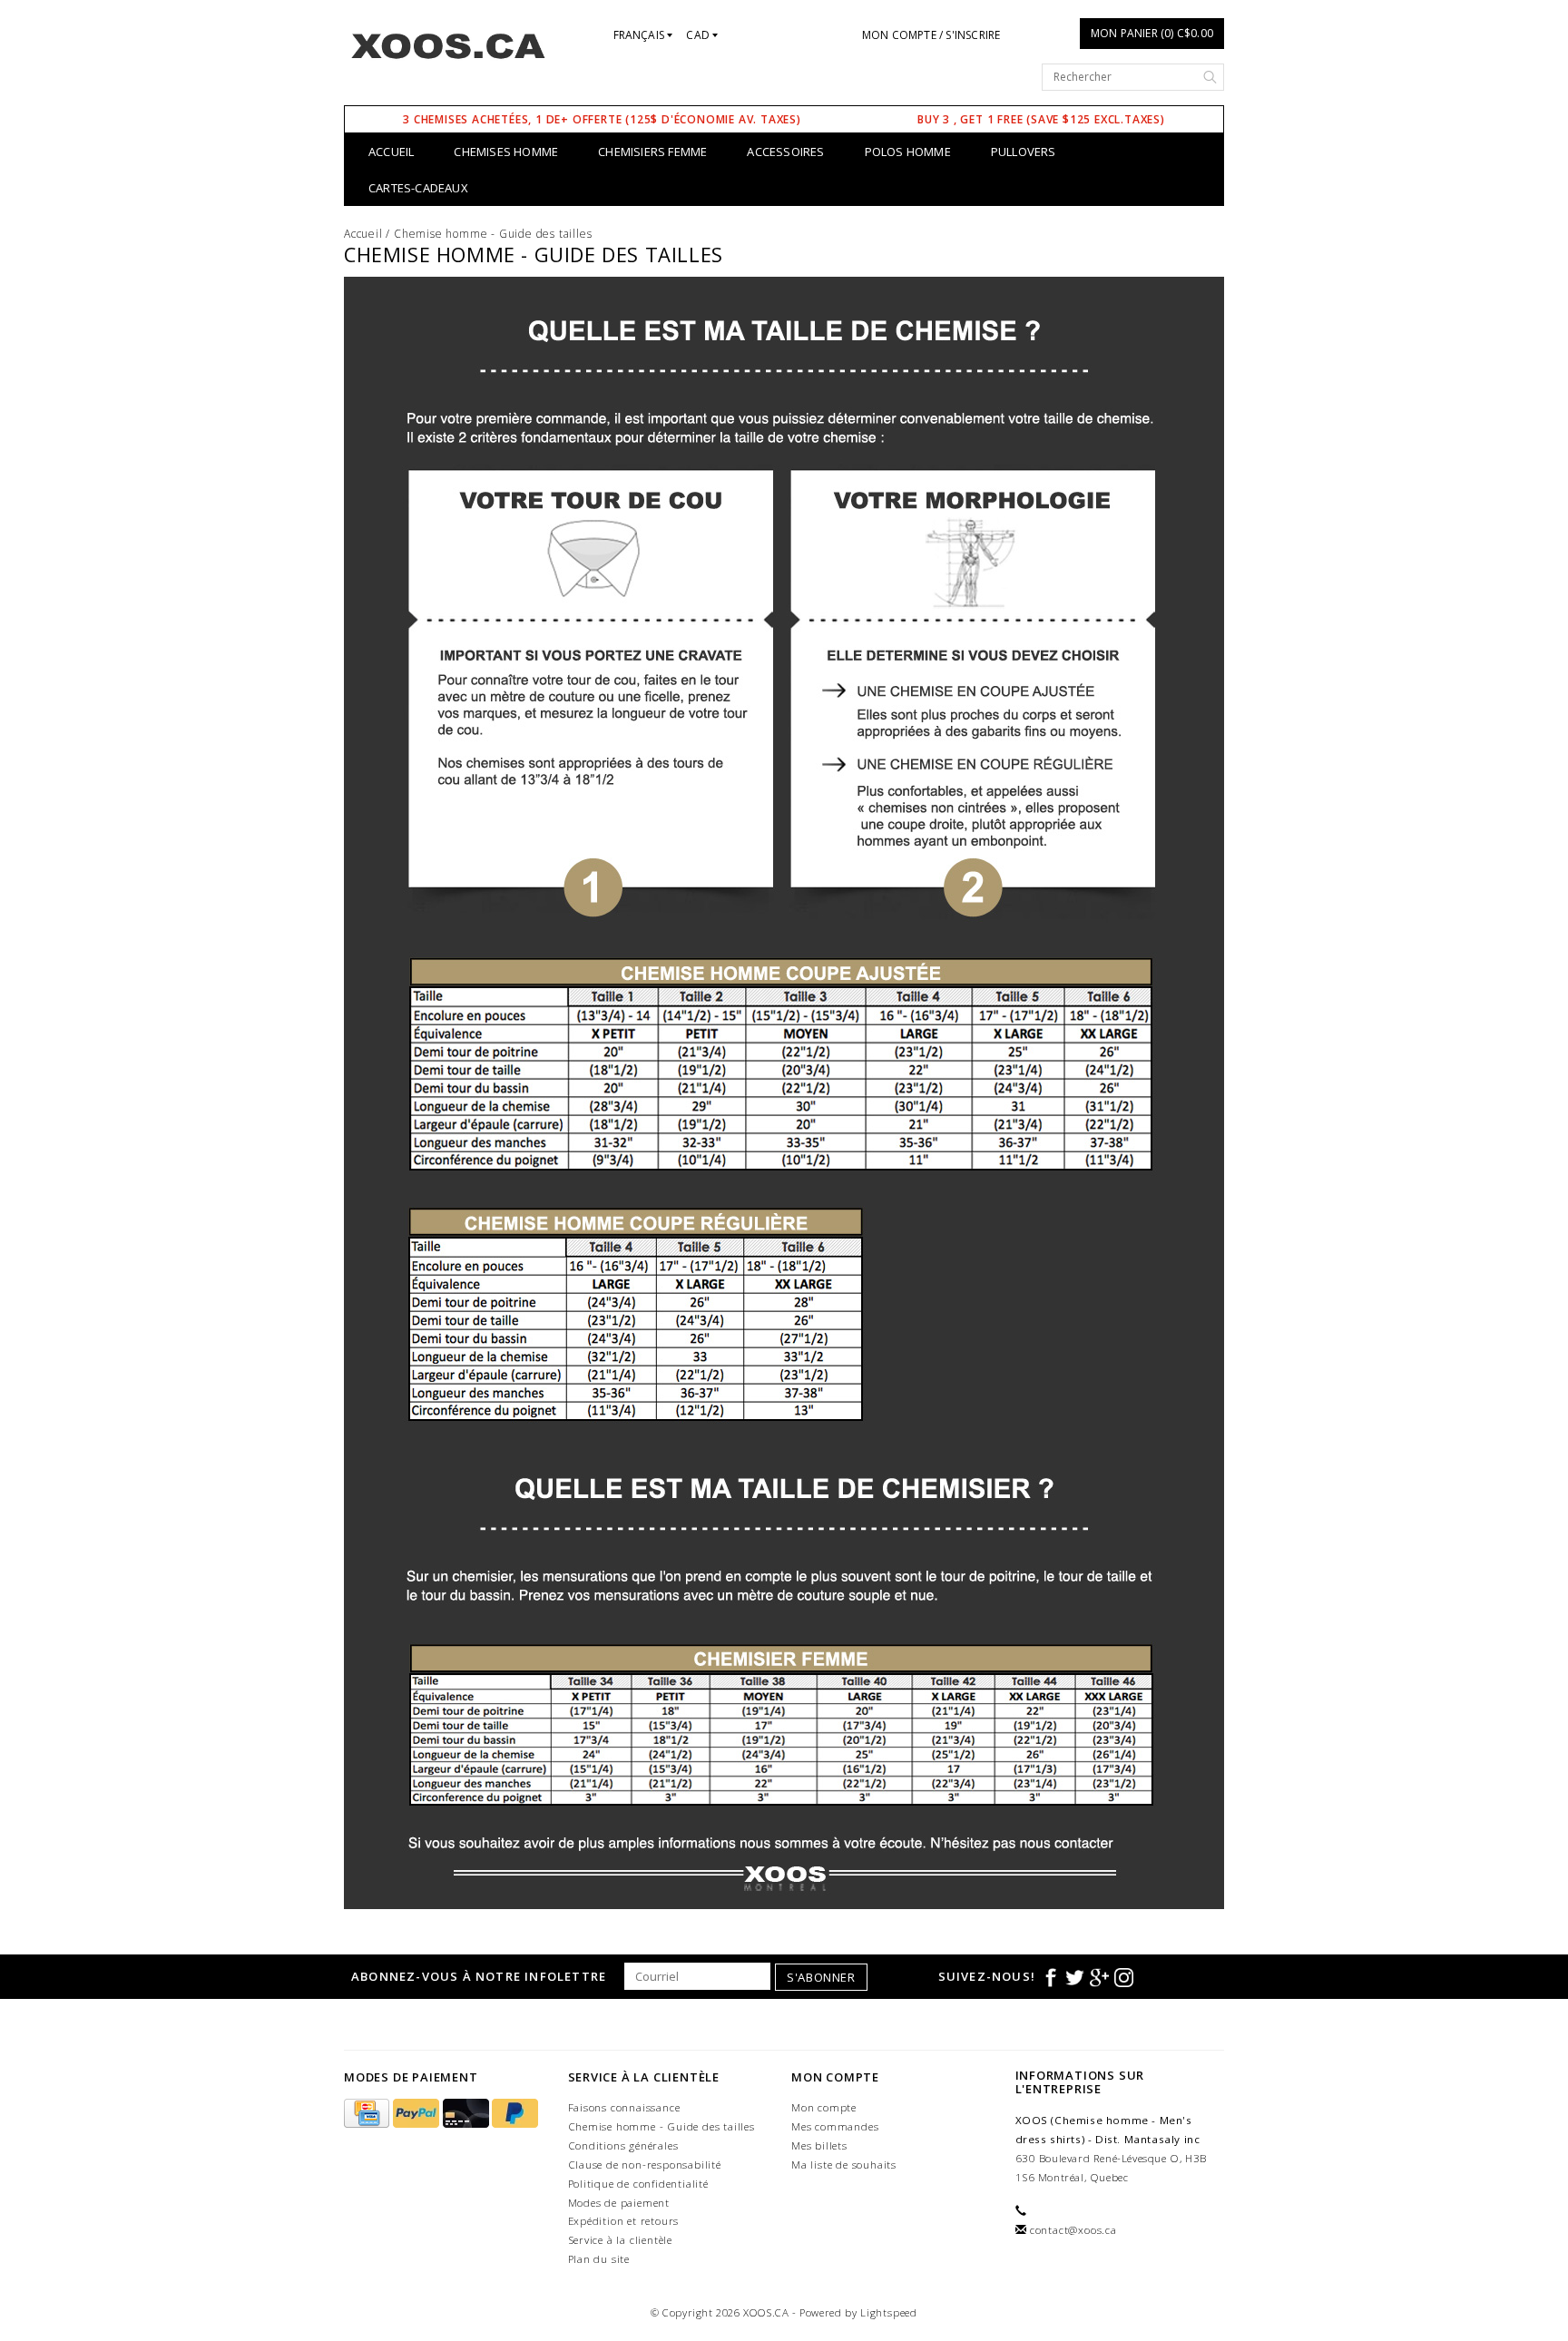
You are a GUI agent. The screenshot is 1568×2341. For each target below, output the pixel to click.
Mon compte (824, 2107)
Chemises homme (506, 152)
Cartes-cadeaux (418, 188)
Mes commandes (835, 2126)
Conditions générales (623, 2145)
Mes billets (819, 2145)
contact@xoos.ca (1073, 2230)
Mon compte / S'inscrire (931, 35)
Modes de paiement (619, 2203)
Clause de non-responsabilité (645, 2165)
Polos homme (908, 152)
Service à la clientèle (621, 2240)
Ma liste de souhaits (844, 2165)
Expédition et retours (624, 2221)
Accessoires (785, 152)
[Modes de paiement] (368, 2114)
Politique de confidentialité (638, 2184)
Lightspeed (889, 2312)
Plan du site (599, 2259)
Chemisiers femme (652, 152)
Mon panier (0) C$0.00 (1152, 33)
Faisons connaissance (624, 2107)
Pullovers (1024, 152)
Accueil (391, 152)
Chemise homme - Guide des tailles (493, 234)
